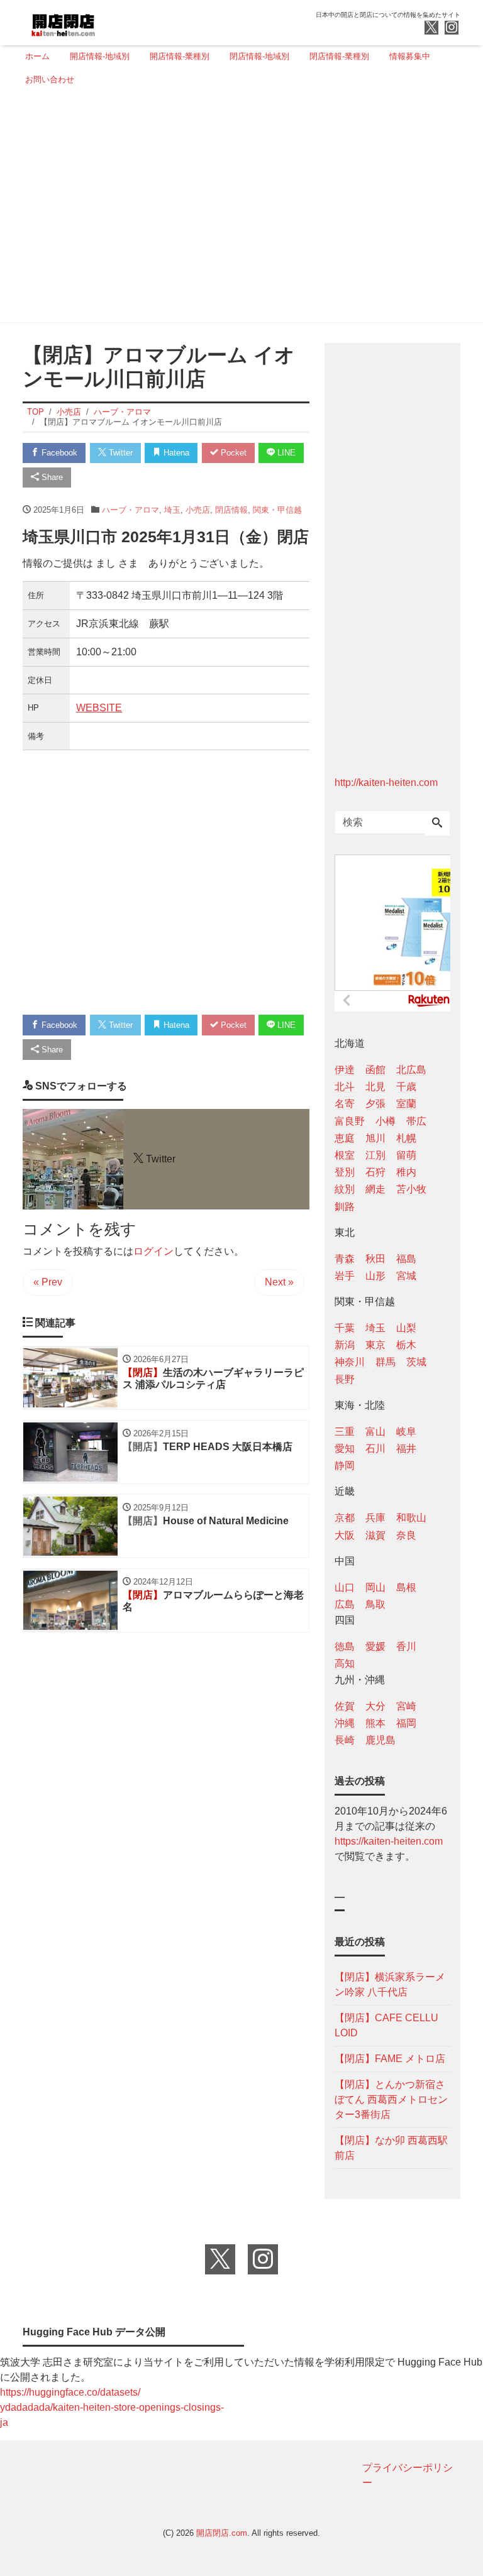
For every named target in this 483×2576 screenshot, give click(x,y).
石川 (375, 1449)
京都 (345, 1518)
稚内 (406, 1172)
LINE (285, 453)
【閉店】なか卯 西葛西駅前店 (391, 2148)
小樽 (386, 1121)
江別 (375, 1155)
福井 (406, 1449)
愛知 (345, 1449)
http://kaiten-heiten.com (386, 783)
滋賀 (375, 1535)
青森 (345, 1259)
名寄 (345, 1104)
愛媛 (375, 1646)
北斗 (345, 1087)
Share (51, 477)
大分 (375, 1706)
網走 (375, 1189)
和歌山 (411, 1518)
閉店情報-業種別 (339, 56)
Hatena (175, 453)
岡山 (375, 1587)
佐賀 (345, 1706)
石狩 (375, 1172)
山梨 (406, 1328)
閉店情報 (231, 510)
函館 (375, 1070)
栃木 (406, 1345)
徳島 (345, 1646)
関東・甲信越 (277, 510)
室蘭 (406, 1104)
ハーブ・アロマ (130, 510)
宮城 (406, 1276)
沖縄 (345, 1723)
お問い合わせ (50, 79)
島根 (406, 1587)
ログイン (153, 1251)
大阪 (345, 1535)
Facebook (58, 453)
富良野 (350, 1121)
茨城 (416, 1362)
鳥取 (375, 1604)
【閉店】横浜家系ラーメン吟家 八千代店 (390, 1984)
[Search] (437, 824)
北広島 (411, 1070)
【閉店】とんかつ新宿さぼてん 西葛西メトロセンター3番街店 (391, 2099)
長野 (345, 1379)
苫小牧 (411, 1189)
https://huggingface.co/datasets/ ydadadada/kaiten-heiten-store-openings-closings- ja (112, 2407)
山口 (345, 1587)
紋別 (345, 1189)
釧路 (345, 1207)
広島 (345, 1604)
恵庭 (345, 1138)
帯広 (416, 1121)
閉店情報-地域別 (259, 56)
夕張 (375, 1104)
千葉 (345, 1328)
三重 (345, 1432)
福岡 (406, 1723)
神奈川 (350, 1362)
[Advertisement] (238, 209)
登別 (345, 1172)
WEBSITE (99, 708)
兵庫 (375, 1518)
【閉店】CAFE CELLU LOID (386, 2025)
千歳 (406, 1087)
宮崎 (406, 1706)
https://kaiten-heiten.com (389, 1841)
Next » (279, 1282)
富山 (375, 1432)
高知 (345, 1663)
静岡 (345, 1465)
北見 (375, 1087)
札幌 (406, 1138)
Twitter (119, 453)
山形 (375, 1276)
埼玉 (172, 510)
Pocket (232, 453)
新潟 (345, 1345)
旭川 (375, 1138)
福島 (406, 1259)
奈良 (406, 1535)
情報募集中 (410, 56)
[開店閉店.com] (110, 21)
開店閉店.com (222, 2533)
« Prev (48, 1282)
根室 (345, 1155)
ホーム (37, 56)
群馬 (386, 1362)
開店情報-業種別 (180, 56)
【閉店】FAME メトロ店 (390, 2059)
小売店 (198, 510)
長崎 (345, 1740)
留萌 (406, 1155)
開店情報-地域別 (100, 56)
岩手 (345, 1276)
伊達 (345, 1070)
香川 (406, 1646)
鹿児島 (380, 1740)
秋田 (375, 1259)
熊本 (375, 1723)
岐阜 (406, 1432)
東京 (375, 1345)
